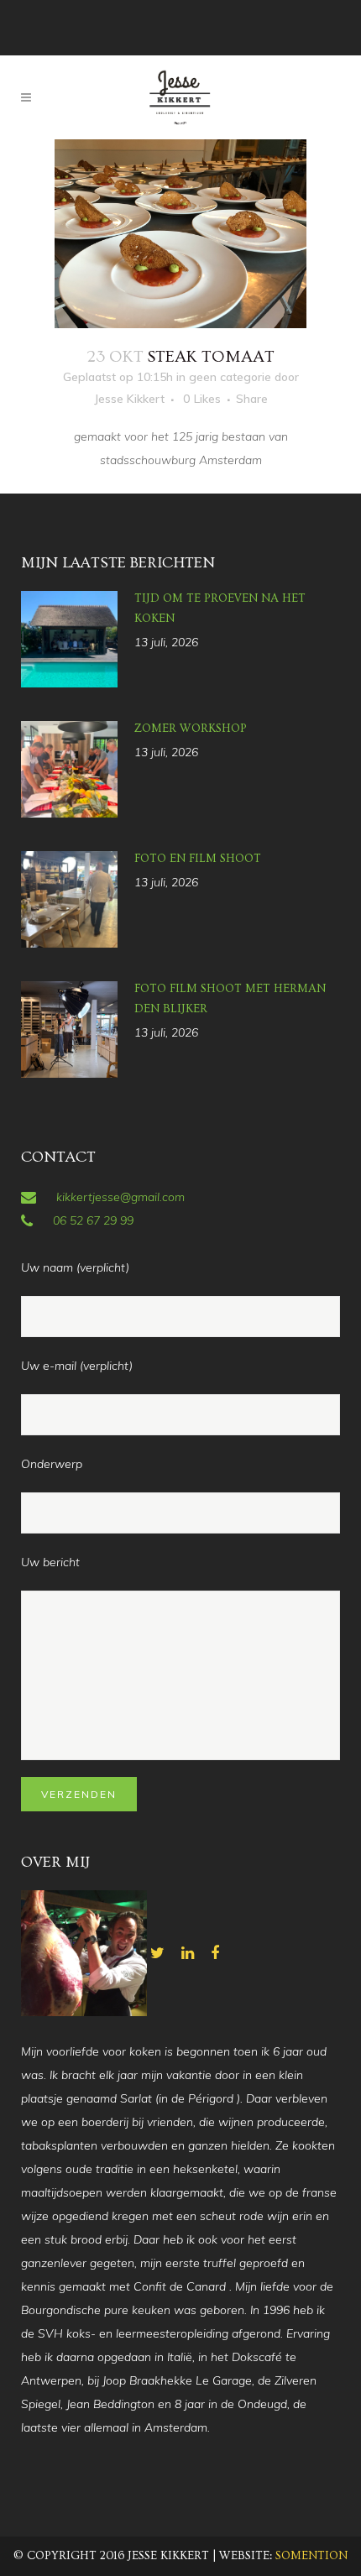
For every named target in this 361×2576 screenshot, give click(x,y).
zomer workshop (191, 729)
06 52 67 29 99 (93, 1220)
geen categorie (230, 377)
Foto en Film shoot (198, 859)
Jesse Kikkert (129, 399)
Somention (311, 2556)
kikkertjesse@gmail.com (120, 1197)
